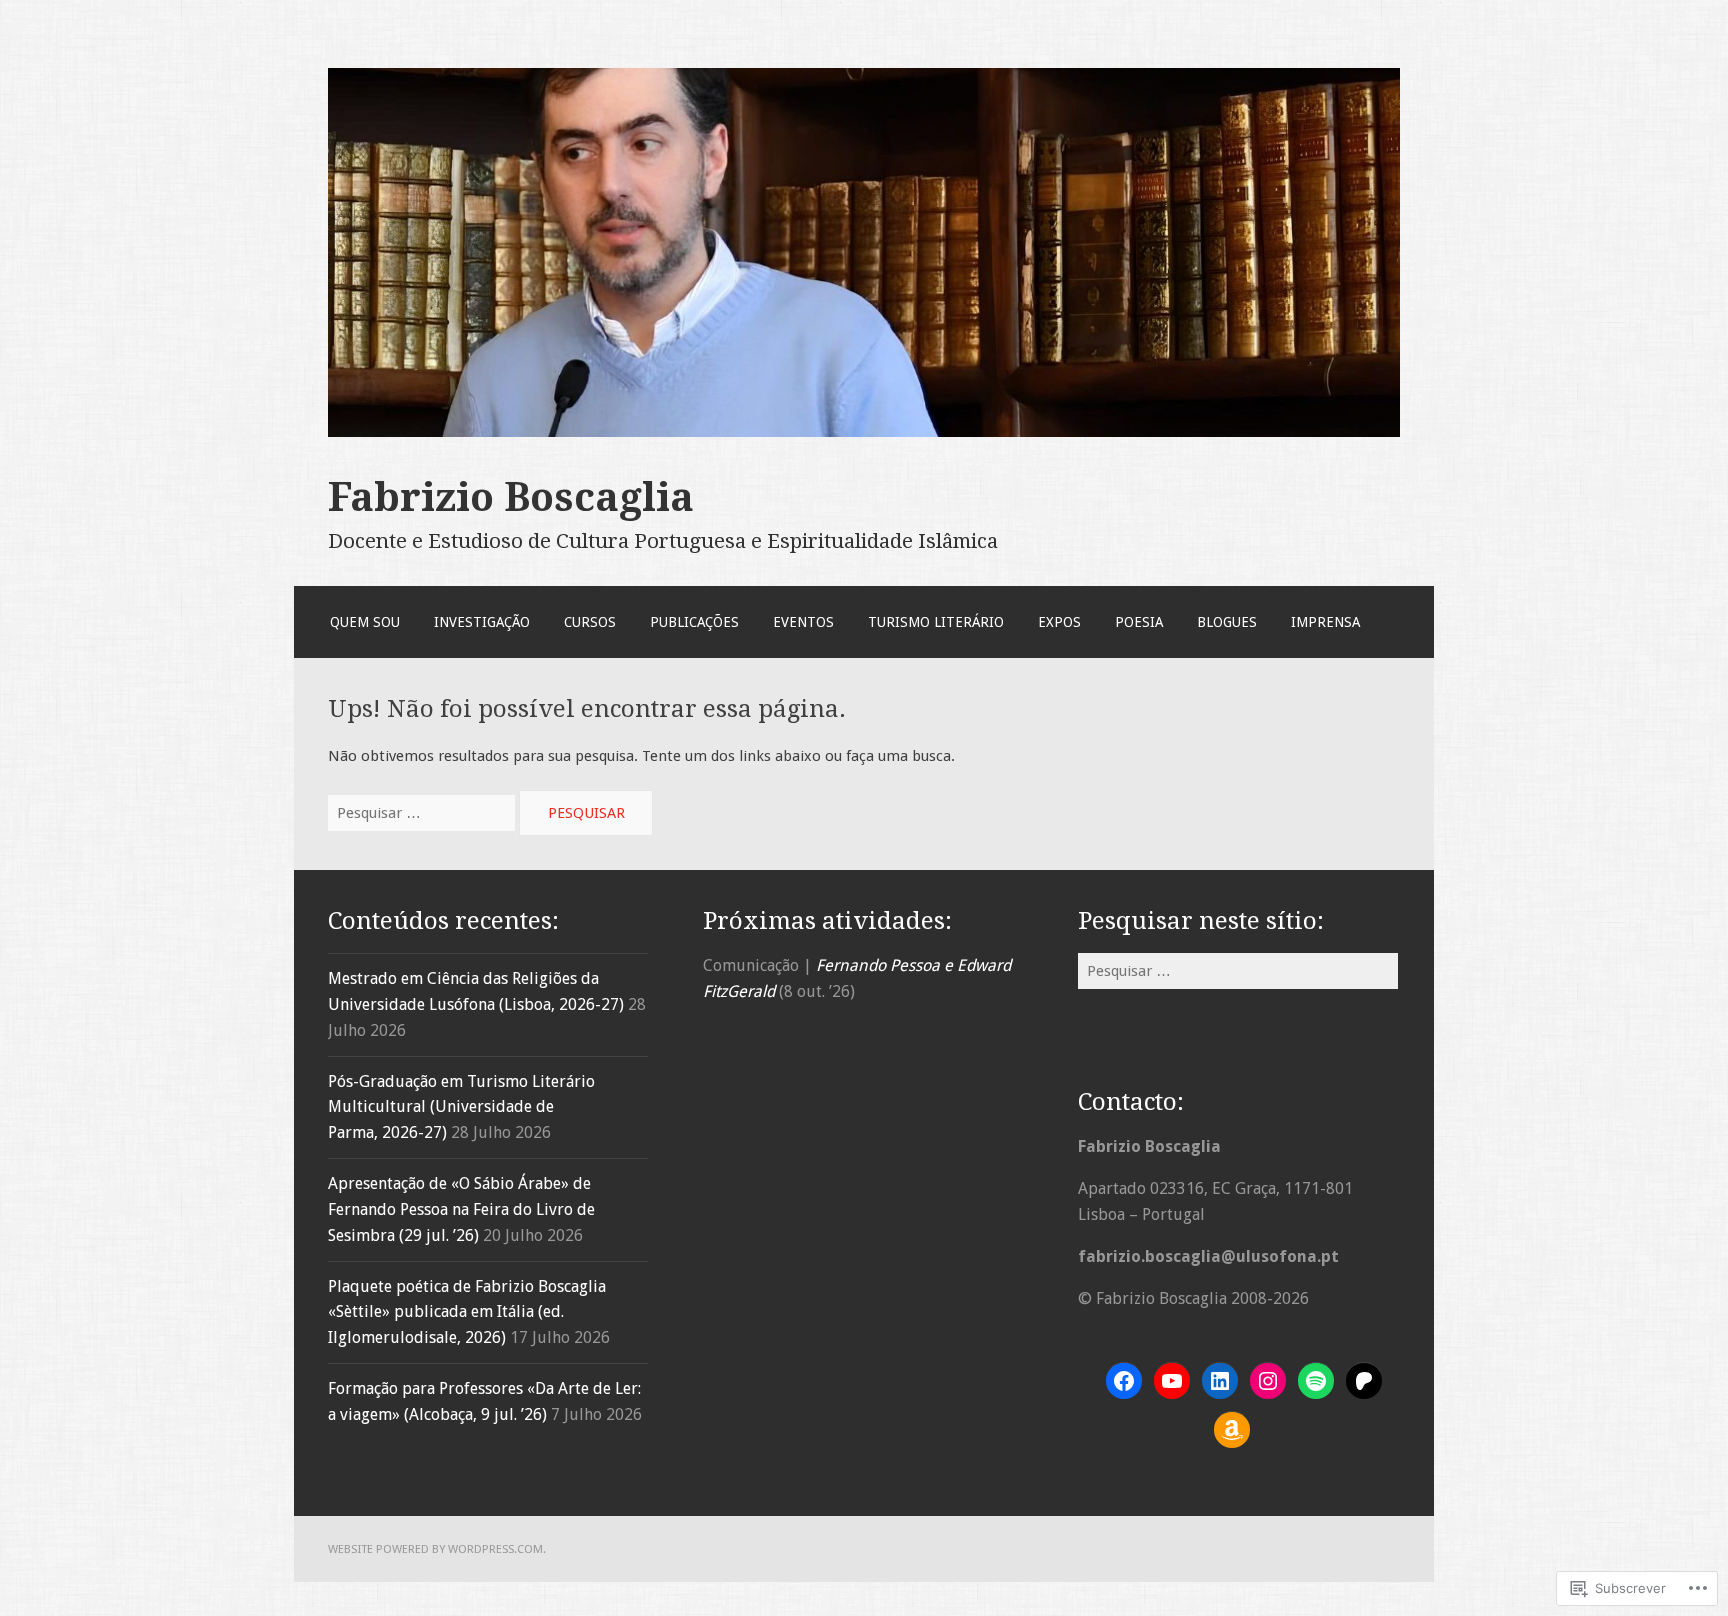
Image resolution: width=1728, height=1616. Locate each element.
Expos (1059, 622)
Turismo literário (936, 622)
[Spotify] (1316, 1381)
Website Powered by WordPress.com (435, 1549)
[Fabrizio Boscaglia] (864, 432)
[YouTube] (1172, 1381)
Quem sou (365, 622)
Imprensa (1325, 622)
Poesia (1139, 622)
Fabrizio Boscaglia (511, 497)
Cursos (590, 622)
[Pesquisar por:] (423, 813)
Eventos (803, 622)
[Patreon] (1364, 1381)
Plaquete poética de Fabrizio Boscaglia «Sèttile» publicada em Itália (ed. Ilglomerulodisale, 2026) (467, 1312)
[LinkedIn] (1220, 1381)
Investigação (482, 622)
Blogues (1227, 622)
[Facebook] (1124, 1381)
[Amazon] (1232, 1430)
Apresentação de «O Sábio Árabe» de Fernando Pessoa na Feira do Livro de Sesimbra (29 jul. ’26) (461, 1209)
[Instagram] (1268, 1381)
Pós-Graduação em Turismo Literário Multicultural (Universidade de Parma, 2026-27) (461, 1107)
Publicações (694, 622)
